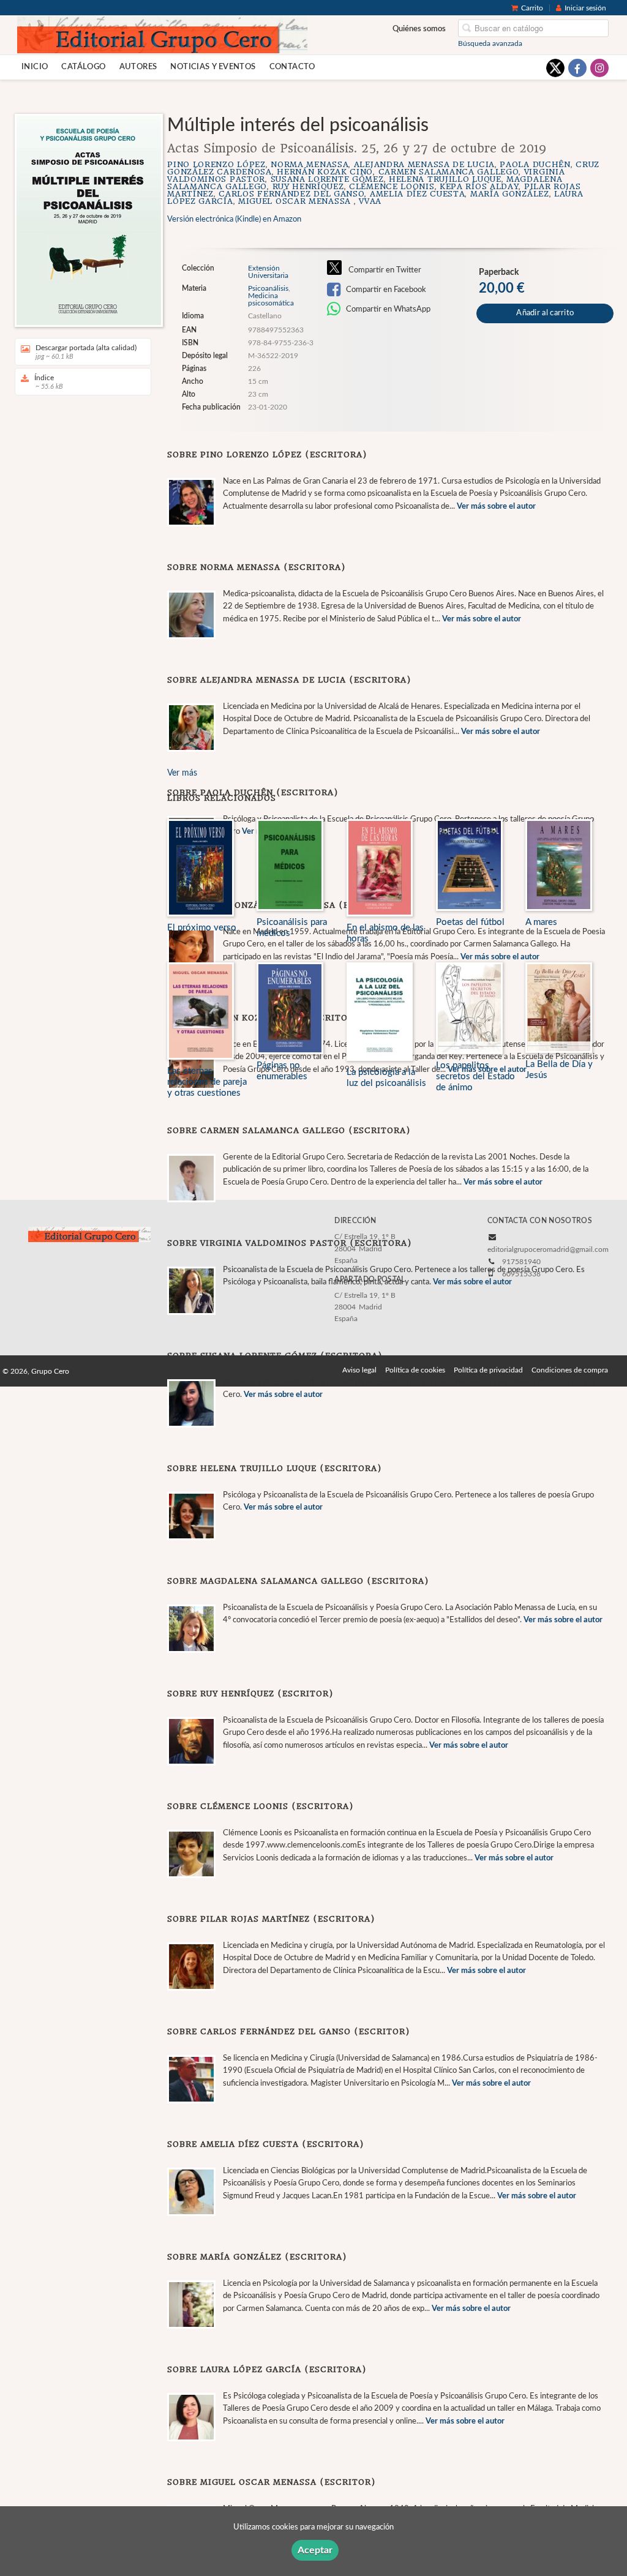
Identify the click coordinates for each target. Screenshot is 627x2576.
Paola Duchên (535, 164)
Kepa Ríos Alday (479, 186)
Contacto (292, 67)
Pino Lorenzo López (216, 164)
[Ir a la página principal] (162, 34)
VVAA (370, 201)
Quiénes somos (419, 29)
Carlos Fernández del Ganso (291, 194)
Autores (138, 67)
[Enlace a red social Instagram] (599, 68)
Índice (49, 382)
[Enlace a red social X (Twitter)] (555, 68)
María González (510, 194)
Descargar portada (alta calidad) (86, 352)
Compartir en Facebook (385, 290)
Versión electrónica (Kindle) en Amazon (234, 219)
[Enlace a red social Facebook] (577, 68)
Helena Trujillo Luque (445, 179)
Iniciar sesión (585, 8)
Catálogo (83, 67)
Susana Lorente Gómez (327, 179)
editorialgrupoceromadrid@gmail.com (548, 1249)
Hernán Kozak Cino (325, 172)
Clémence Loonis (392, 186)
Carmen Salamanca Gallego (449, 172)
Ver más (182, 773)
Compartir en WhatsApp (387, 309)
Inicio (35, 67)
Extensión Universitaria (268, 272)
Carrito (532, 8)
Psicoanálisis (268, 288)
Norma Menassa (310, 164)
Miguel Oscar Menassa (296, 201)
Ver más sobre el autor (496, 507)
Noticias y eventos (213, 67)
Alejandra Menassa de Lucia (424, 164)
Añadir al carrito (545, 313)
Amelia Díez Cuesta (418, 194)
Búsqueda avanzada (490, 43)
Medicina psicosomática (271, 299)
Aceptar (315, 2550)
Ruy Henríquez (308, 186)
